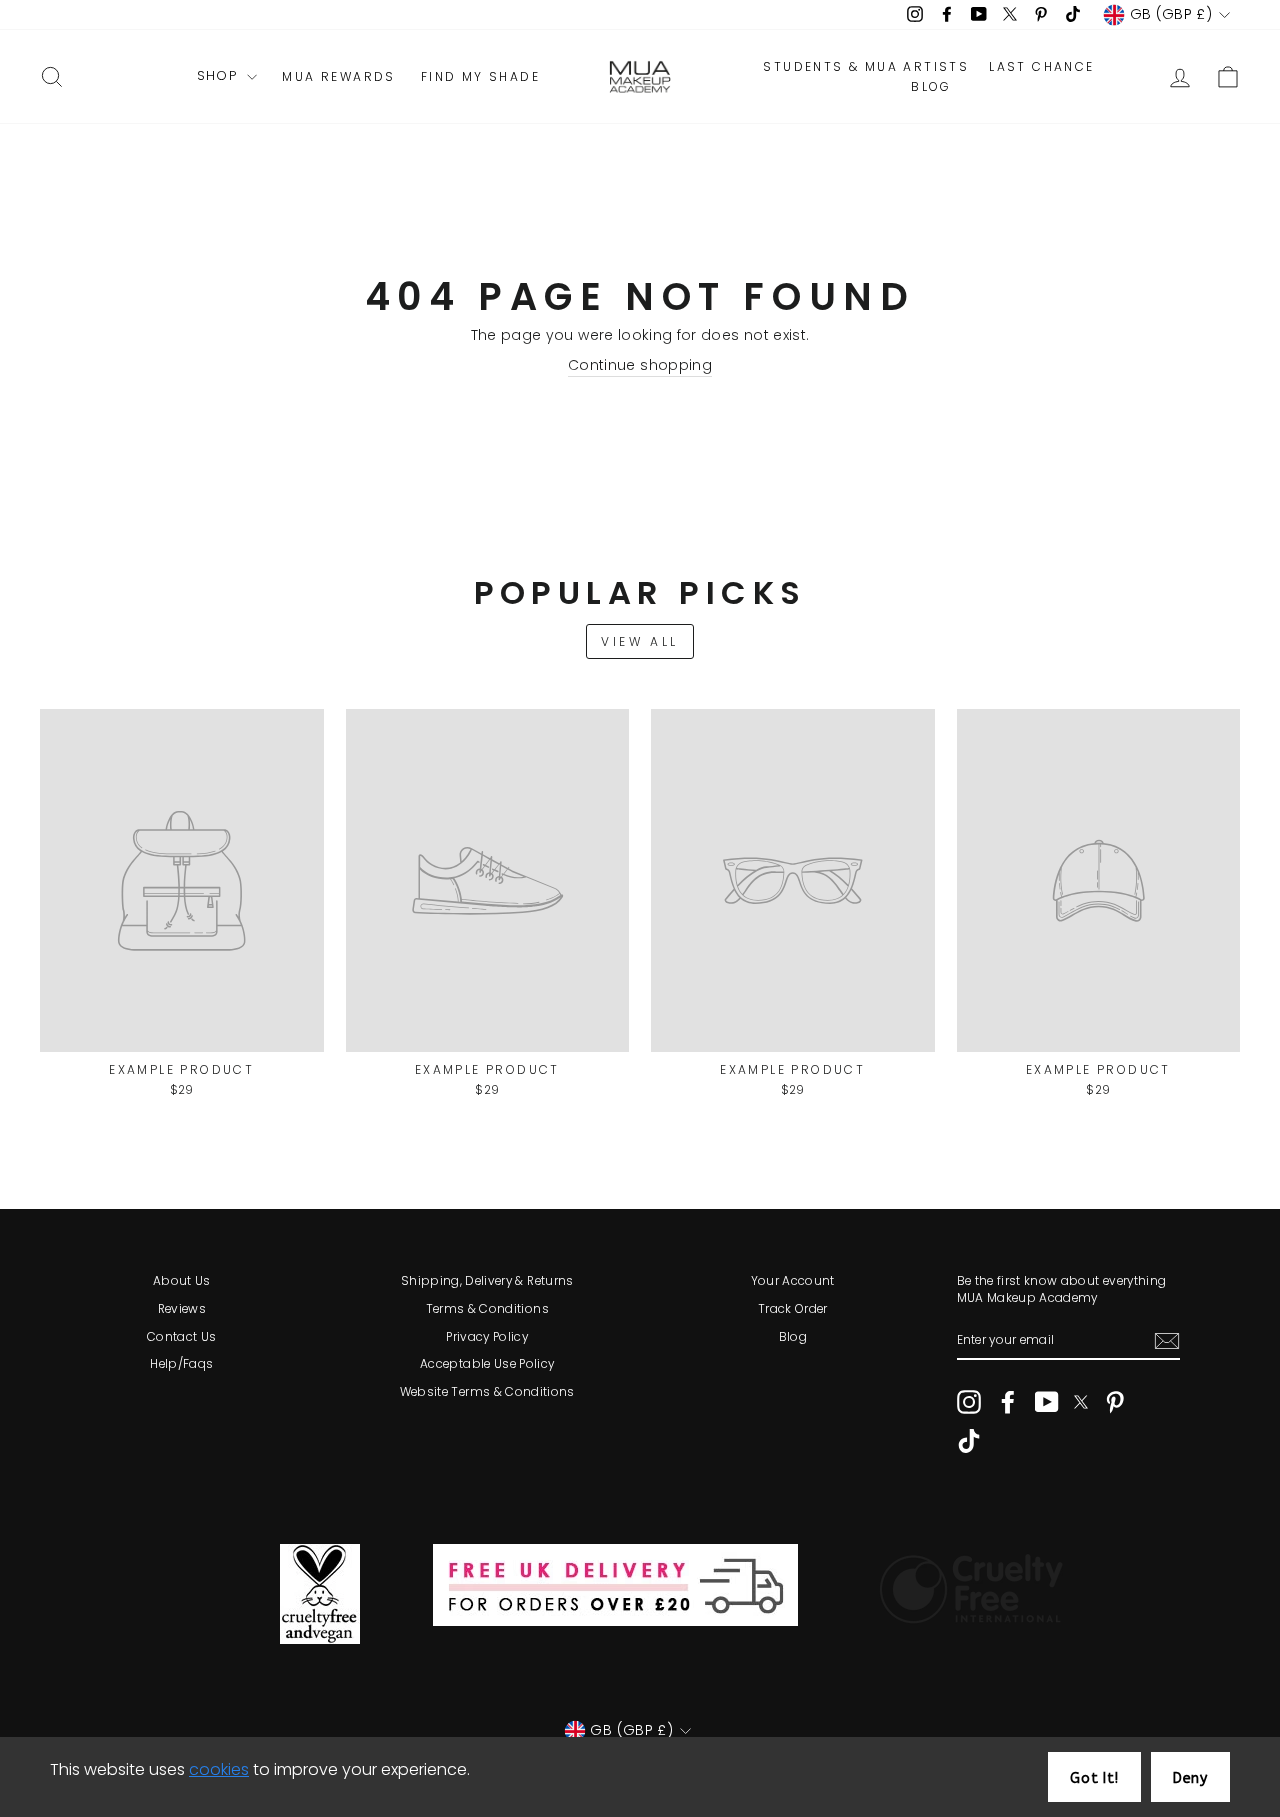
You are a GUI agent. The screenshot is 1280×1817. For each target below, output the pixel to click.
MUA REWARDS (338, 77)
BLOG (931, 87)
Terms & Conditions (487, 1309)
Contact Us (182, 1337)
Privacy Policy (487, 1337)
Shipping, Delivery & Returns (487, 1281)
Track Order (793, 1309)
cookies (219, 1769)
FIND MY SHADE (480, 77)
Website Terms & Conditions (487, 1392)
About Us (182, 1281)
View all (640, 641)
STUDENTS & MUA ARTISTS (866, 67)
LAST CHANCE (1041, 67)
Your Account (793, 1281)
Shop (220, 76)
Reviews (182, 1309)
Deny (1190, 1778)
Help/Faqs (181, 1364)
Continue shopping (640, 365)
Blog (793, 1337)
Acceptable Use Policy (487, 1364)
